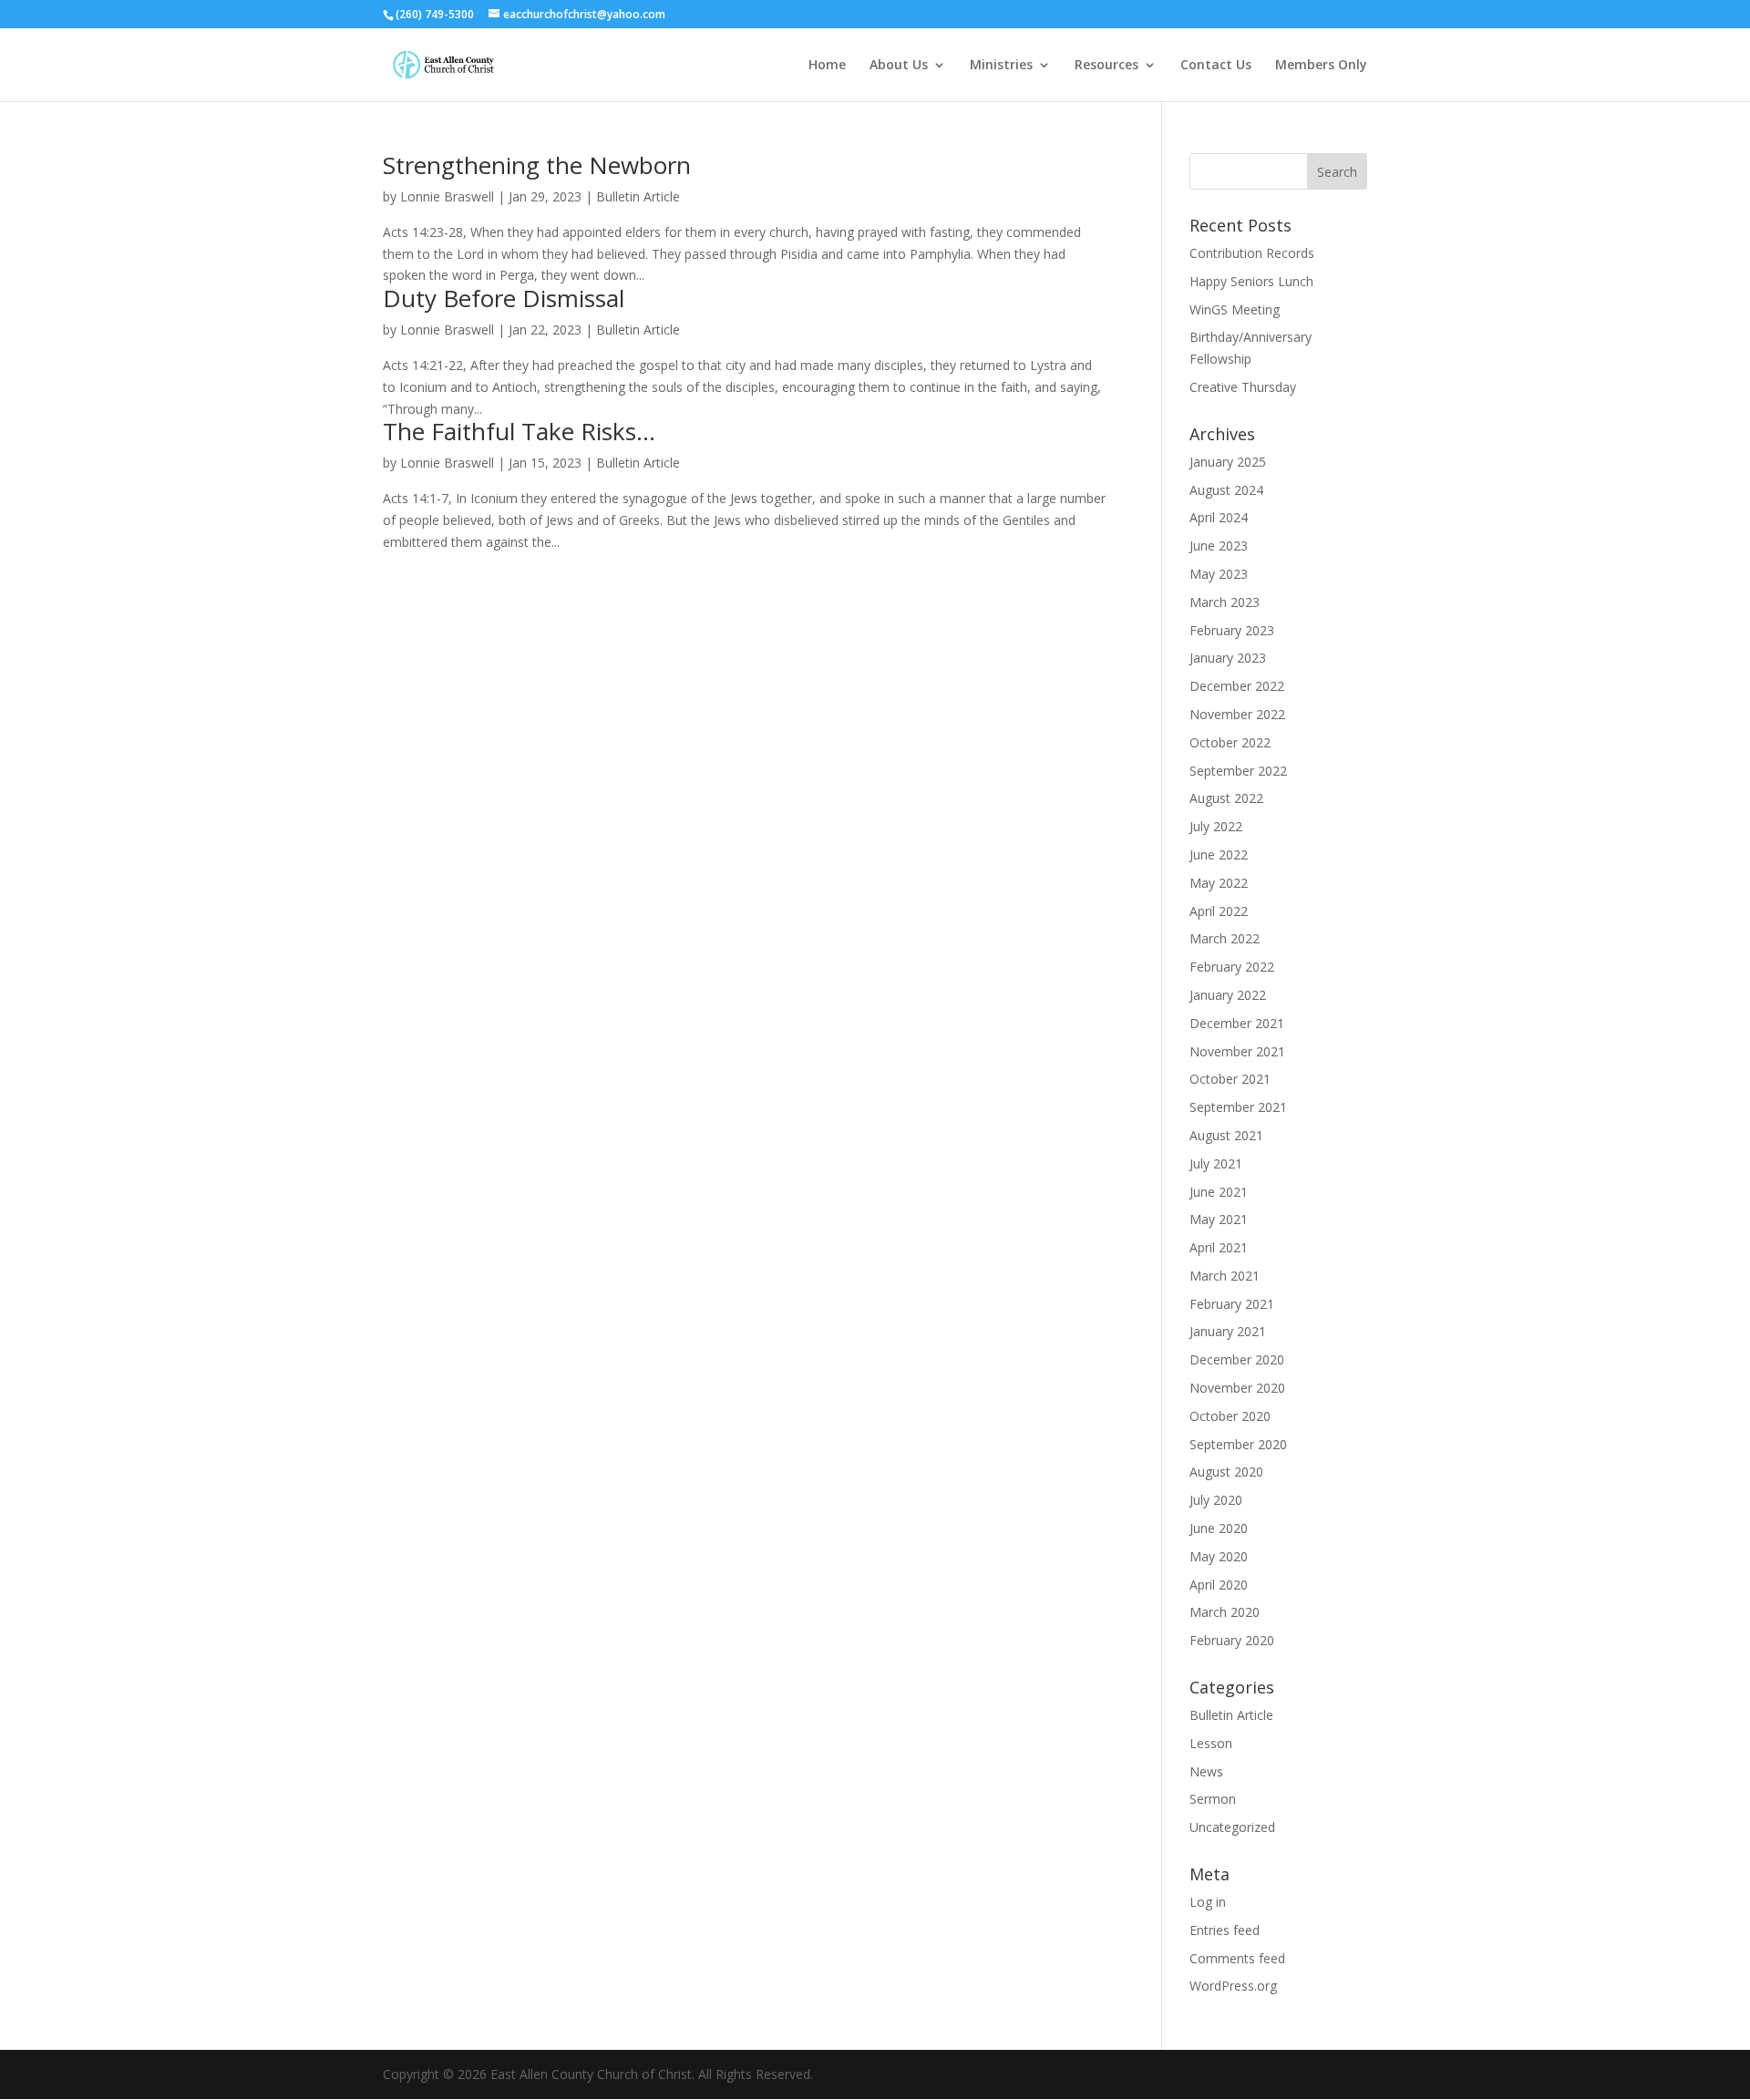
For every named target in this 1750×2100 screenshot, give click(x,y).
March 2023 (1225, 602)
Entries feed (1225, 1930)
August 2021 (1226, 1135)
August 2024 (1226, 490)
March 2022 (1225, 938)
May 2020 (1219, 1556)
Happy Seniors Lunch (1251, 281)
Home (827, 66)
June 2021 (1219, 1192)
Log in (1208, 1902)
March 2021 (1225, 1276)
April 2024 (1219, 517)
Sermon (1213, 1799)
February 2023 (1232, 630)
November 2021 (1237, 1051)
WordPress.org (1233, 1986)
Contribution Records (1252, 253)
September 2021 (1238, 1107)
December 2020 (1237, 1359)
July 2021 (1216, 1163)
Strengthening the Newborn (537, 165)
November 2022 (1237, 714)
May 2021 (1219, 1219)
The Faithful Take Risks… (519, 431)
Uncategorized (1232, 1827)
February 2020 (1232, 1640)
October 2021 (1230, 1079)
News (1206, 1771)
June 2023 (1219, 546)
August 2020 (1226, 1472)
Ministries (1001, 66)
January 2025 (1228, 462)
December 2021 (1237, 1023)
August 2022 (1226, 798)
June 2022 (1219, 854)
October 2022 (1230, 742)
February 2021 (1232, 1304)
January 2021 (1228, 1331)
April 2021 (1219, 1247)
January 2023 (1228, 658)
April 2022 (1219, 911)
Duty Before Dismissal (504, 298)
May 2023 (1219, 574)
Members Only (1321, 66)
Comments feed (1237, 1958)
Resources (1107, 66)
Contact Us (1216, 66)
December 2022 (1237, 686)
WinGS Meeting (1235, 309)
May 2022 (1219, 883)
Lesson (1211, 1743)
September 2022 (1238, 771)
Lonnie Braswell (447, 196)
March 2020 (1225, 1612)
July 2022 (1216, 826)
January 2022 (1228, 995)
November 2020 (1237, 1388)
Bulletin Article (638, 196)
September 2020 (1238, 1444)
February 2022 (1232, 967)
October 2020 (1230, 1416)
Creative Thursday (1243, 387)
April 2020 (1219, 1585)
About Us (899, 66)
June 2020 (1219, 1528)
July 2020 (1216, 1500)
